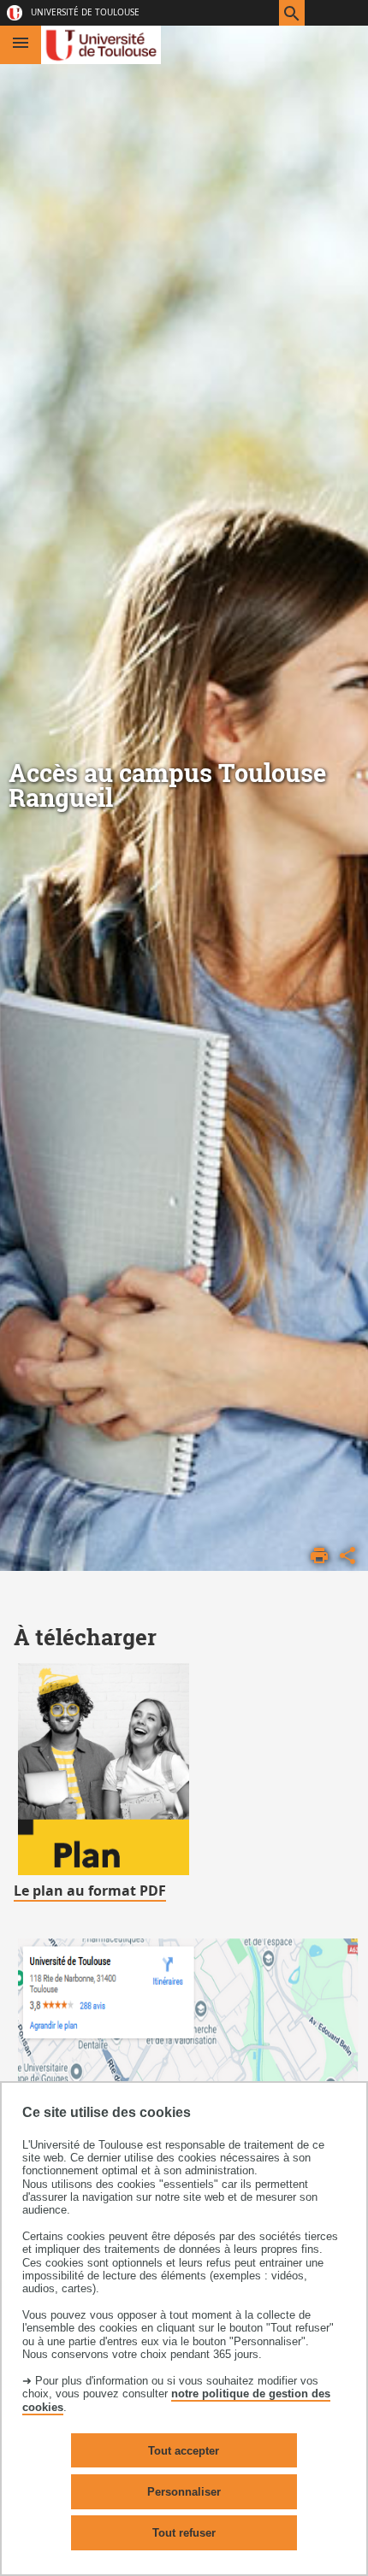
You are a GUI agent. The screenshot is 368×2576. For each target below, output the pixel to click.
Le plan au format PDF (90, 1891)
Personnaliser (184, 2492)
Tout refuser (184, 2533)
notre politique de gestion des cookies (176, 2400)
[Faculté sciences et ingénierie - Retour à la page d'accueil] (101, 45)
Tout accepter (184, 2451)
